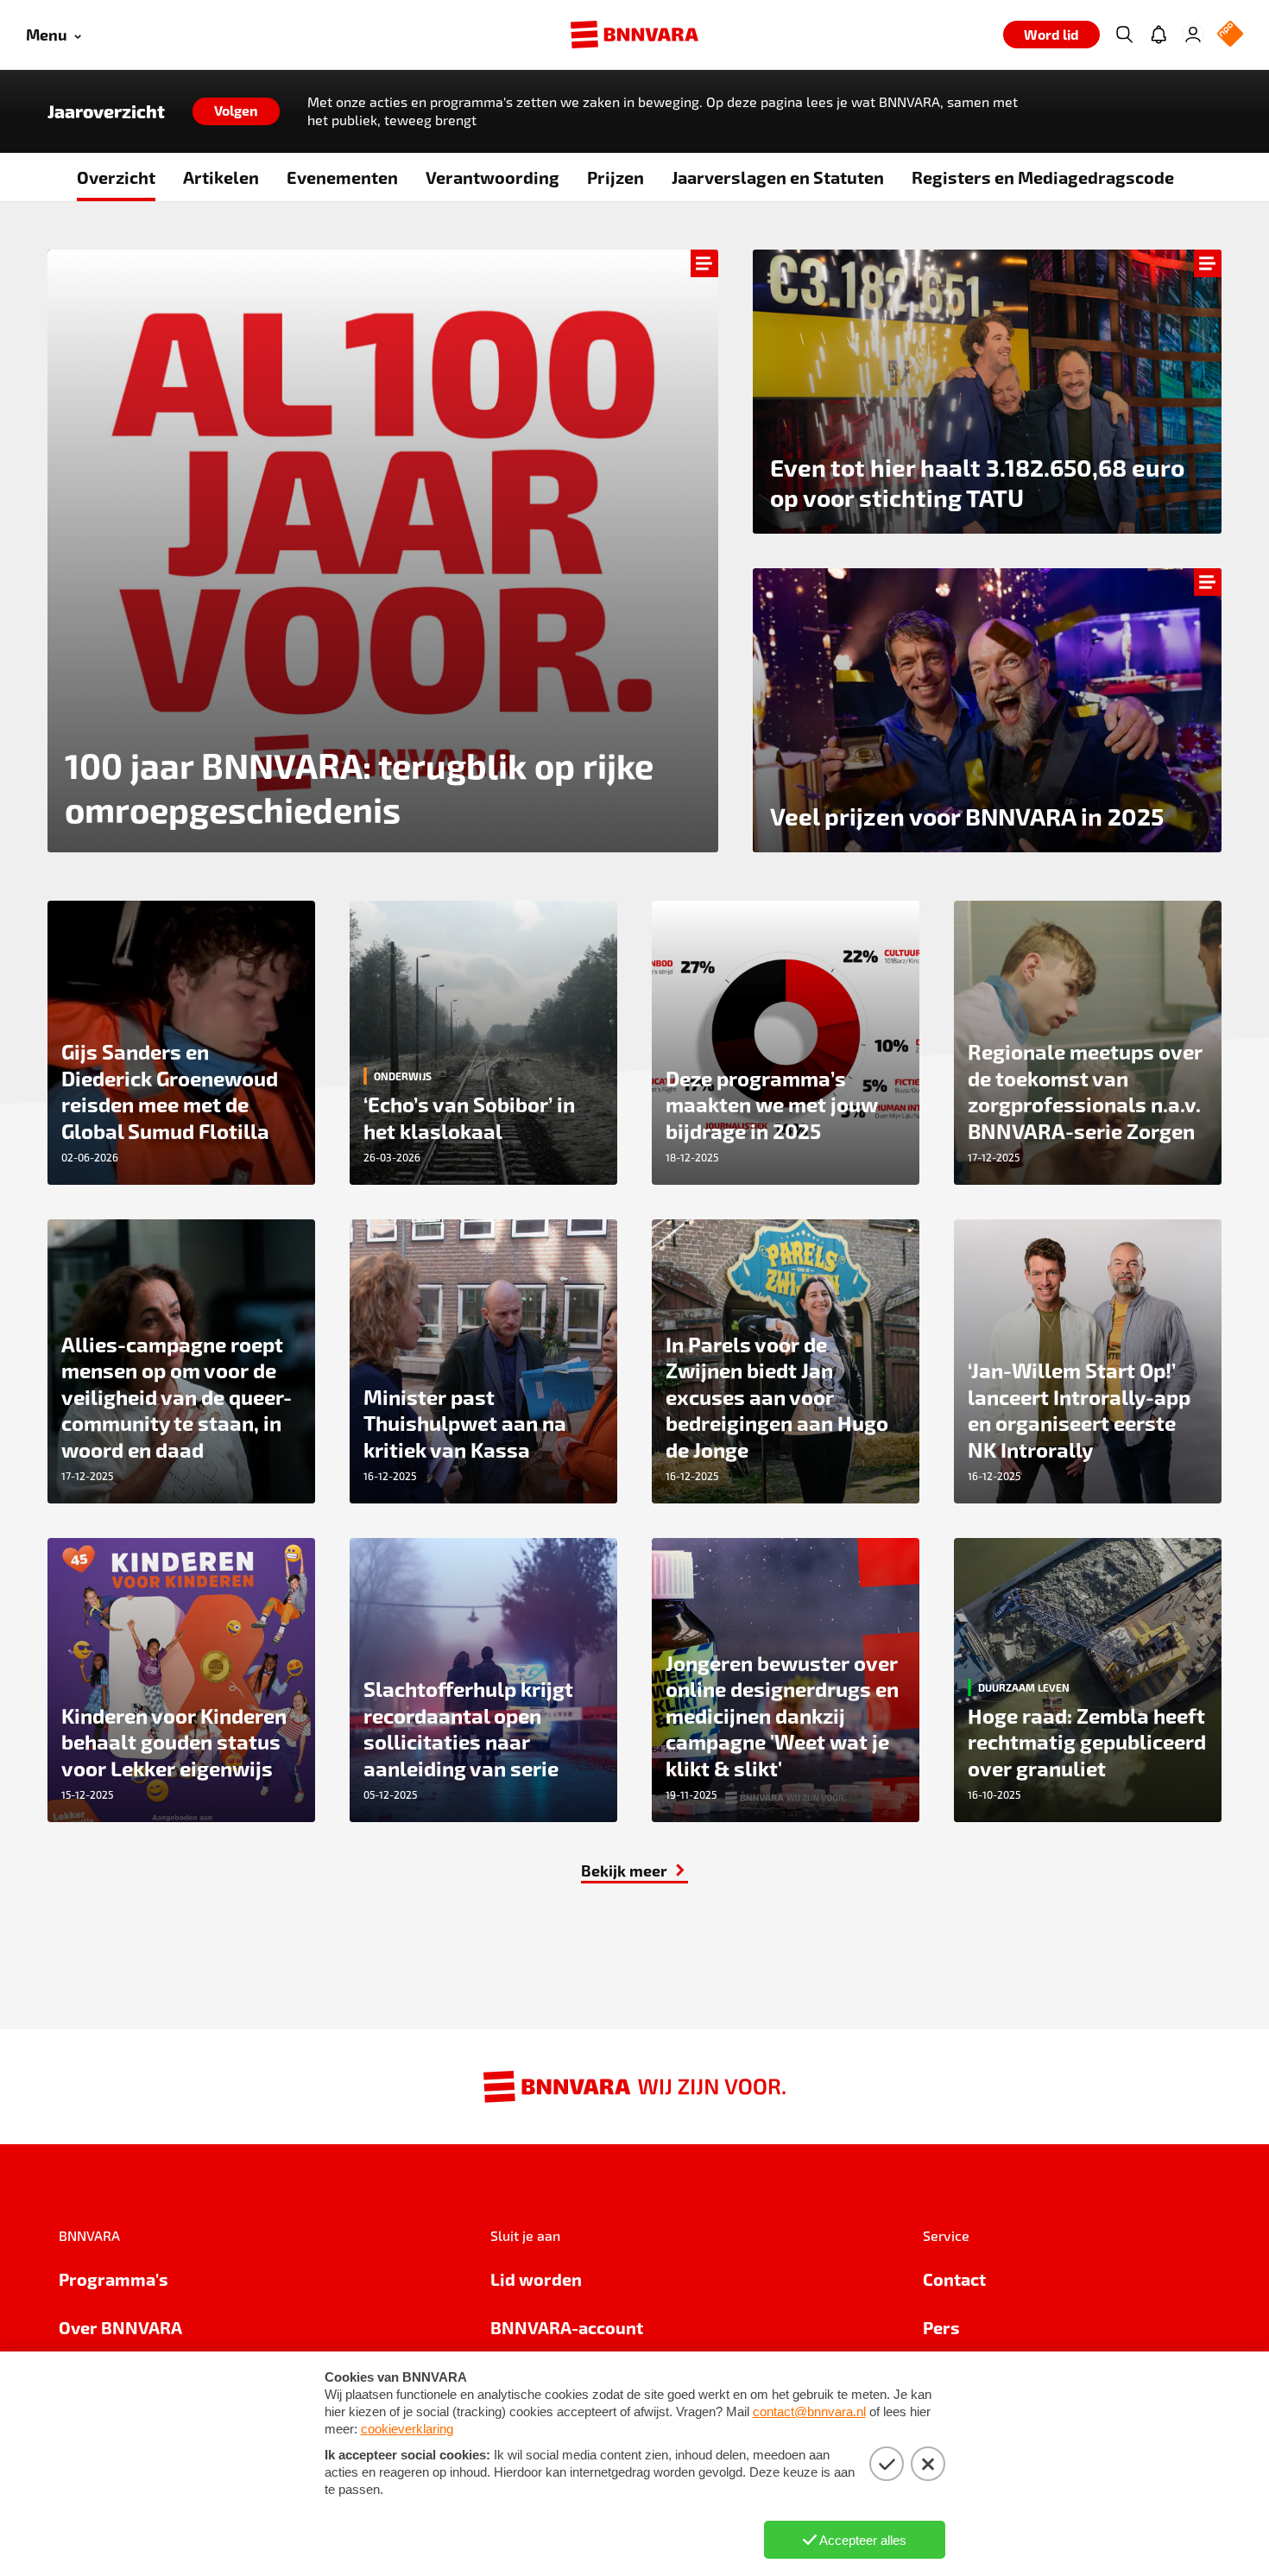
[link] (987, 710)
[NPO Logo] (1230, 35)
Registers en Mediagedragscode (1043, 177)
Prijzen (616, 177)
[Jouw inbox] (1159, 35)
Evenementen (342, 177)
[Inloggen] (1193, 35)
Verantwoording (492, 177)
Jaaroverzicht (106, 111)
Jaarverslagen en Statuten (778, 177)
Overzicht (116, 177)
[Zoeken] (1124, 35)
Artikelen (221, 177)
